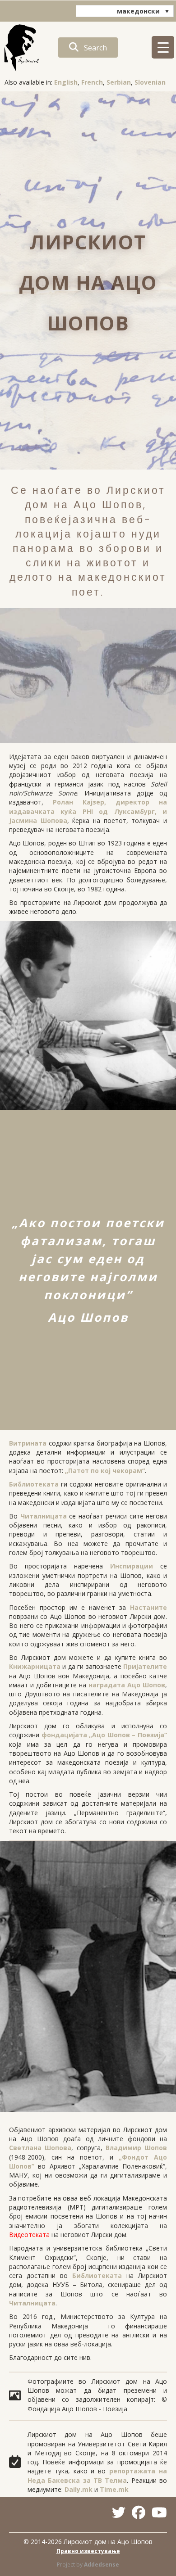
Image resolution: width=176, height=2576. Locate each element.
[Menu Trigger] (163, 47)
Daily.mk (79, 2489)
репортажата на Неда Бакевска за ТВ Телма (97, 2475)
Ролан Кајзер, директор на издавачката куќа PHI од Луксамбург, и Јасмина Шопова (88, 811)
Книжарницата (35, 1666)
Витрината (28, 1443)
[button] (88, 47)
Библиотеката (34, 1484)
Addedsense (102, 2565)
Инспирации (132, 1566)
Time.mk (114, 2489)
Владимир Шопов (136, 2148)
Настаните (148, 1607)
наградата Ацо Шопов (127, 1685)
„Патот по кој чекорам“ (105, 1471)
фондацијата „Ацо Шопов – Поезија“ (104, 1735)
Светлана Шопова (40, 2148)
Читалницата (44, 1516)
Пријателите (145, 1666)
